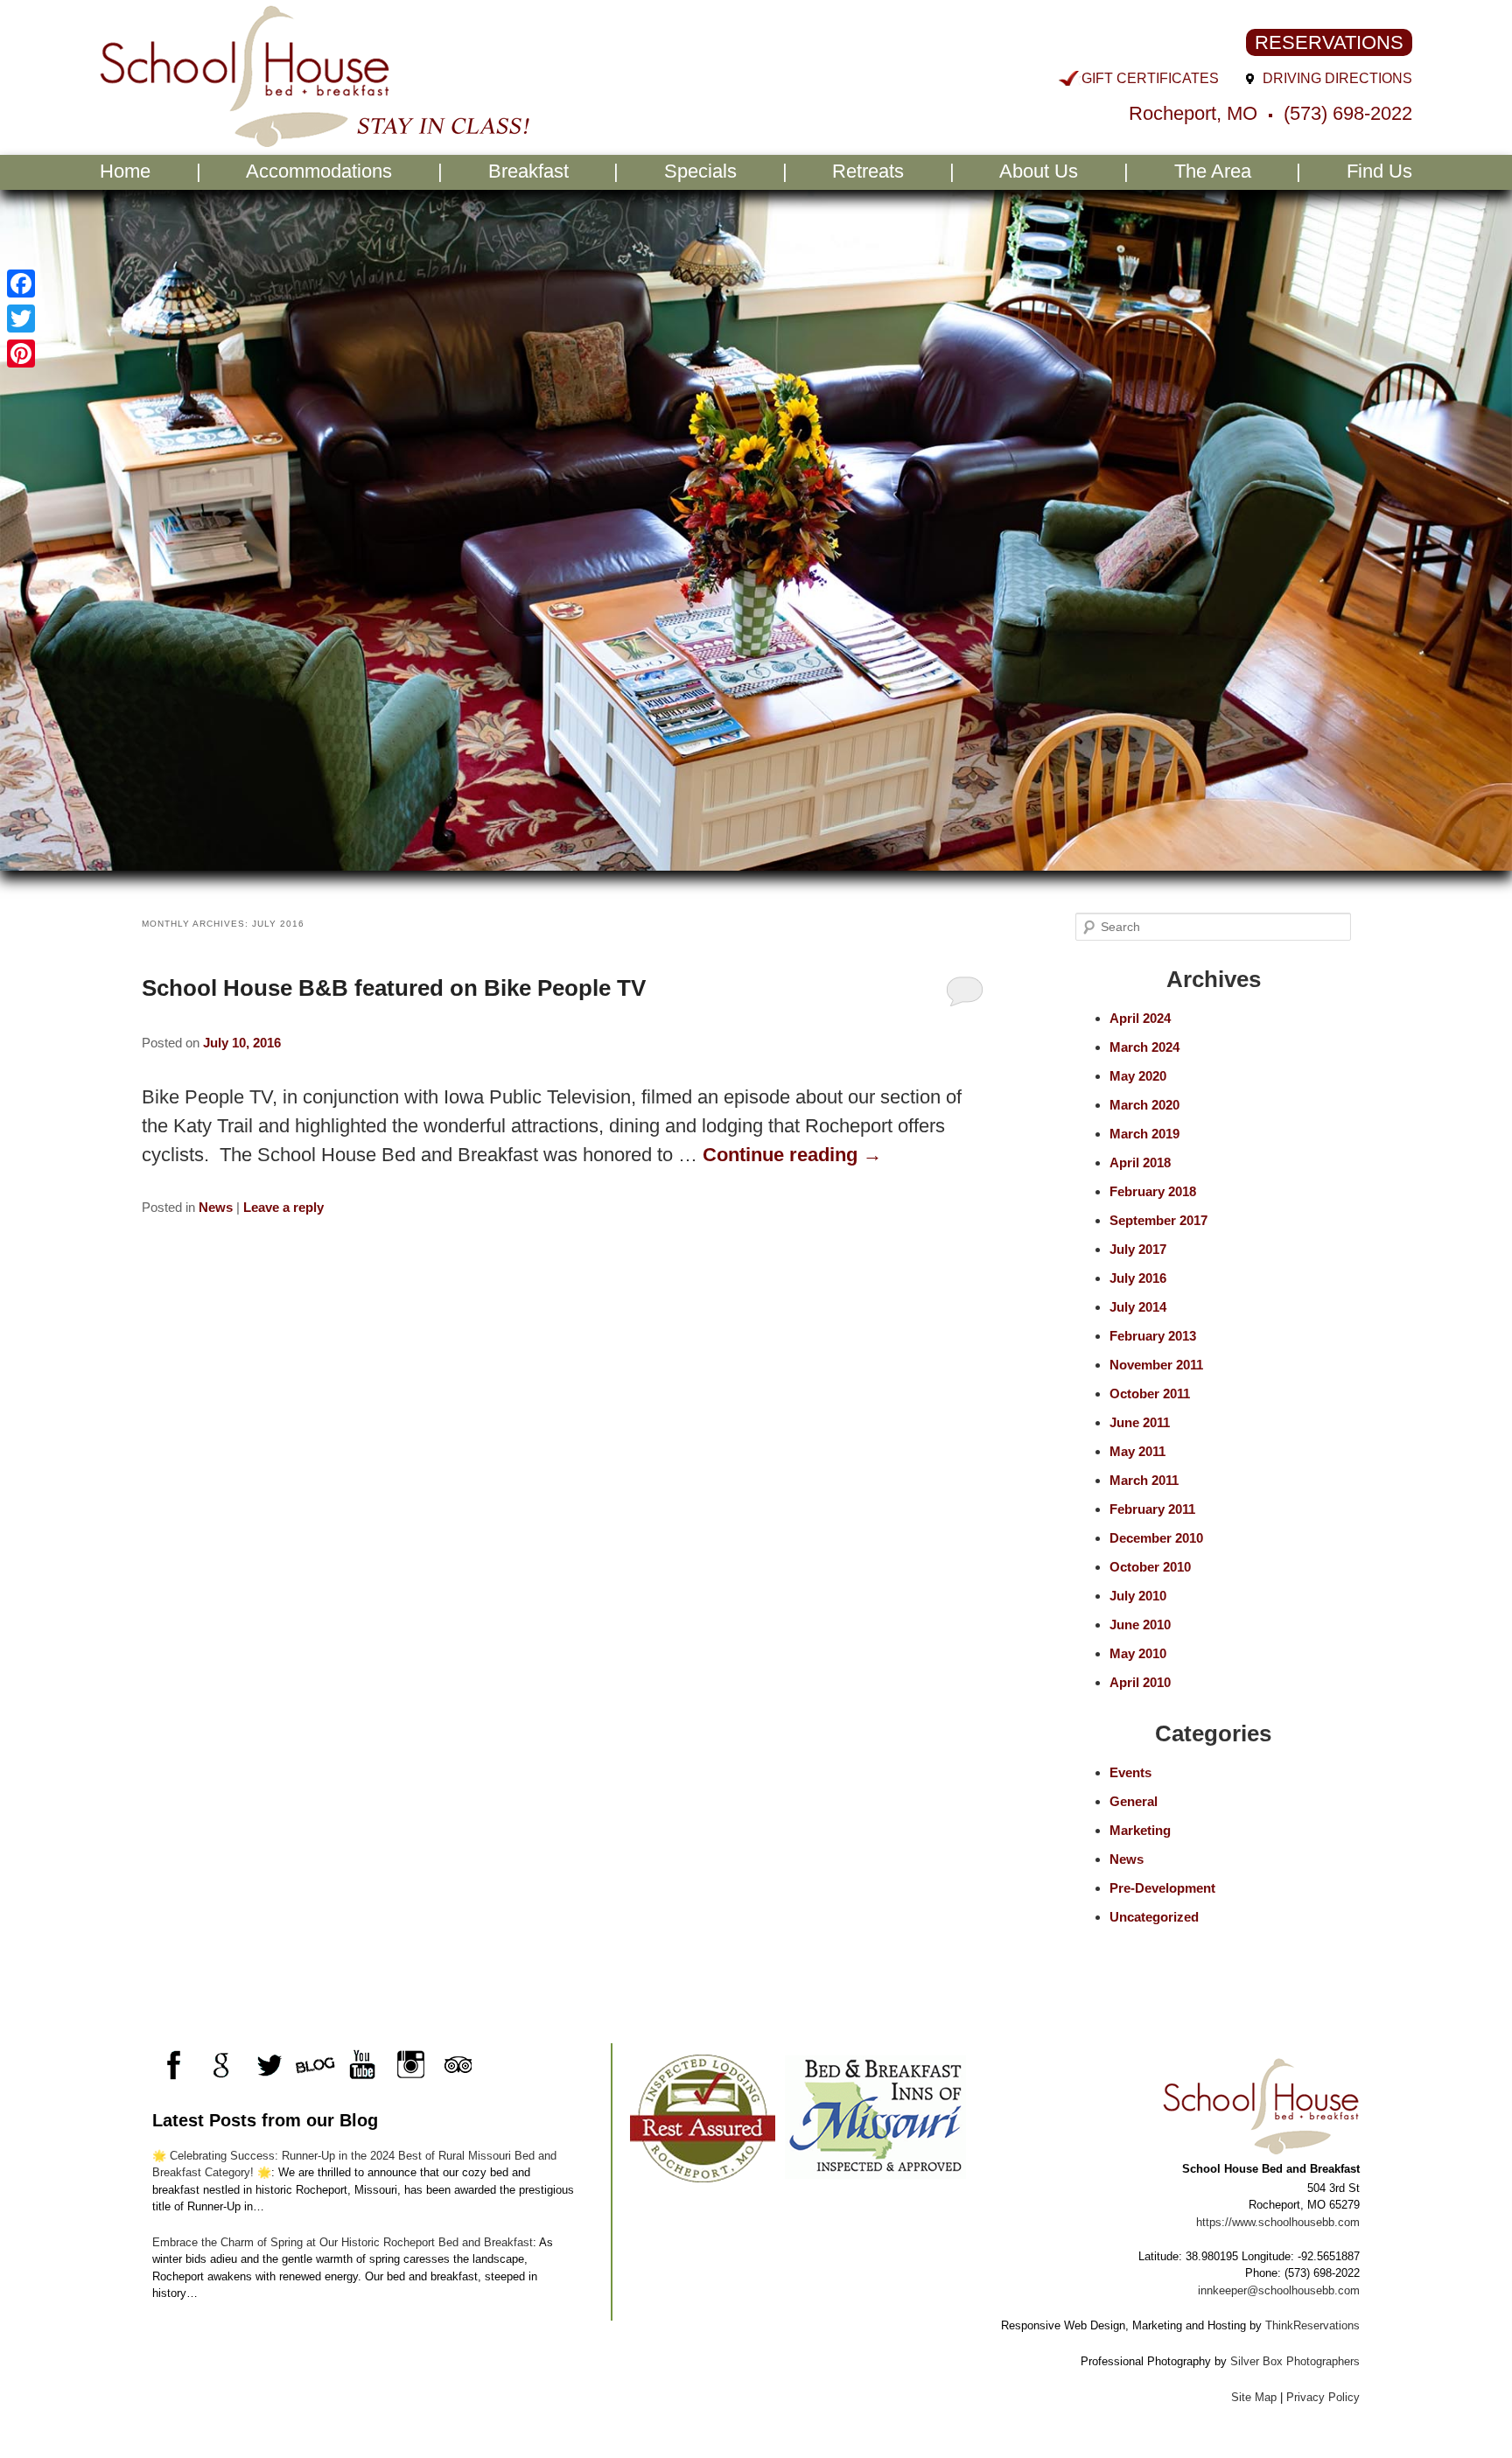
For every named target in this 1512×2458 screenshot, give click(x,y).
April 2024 (1140, 1018)
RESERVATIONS (1329, 42)
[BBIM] (875, 2117)
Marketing (1140, 1830)
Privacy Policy (1323, 2397)
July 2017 (1138, 1249)
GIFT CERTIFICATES (1150, 78)
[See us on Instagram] (410, 2065)
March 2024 (1144, 1047)
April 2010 (1140, 1682)
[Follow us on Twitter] (268, 2065)
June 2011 (1140, 1422)
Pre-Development (1162, 1888)
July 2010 (1138, 1596)
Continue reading (792, 1155)
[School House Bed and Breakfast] (316, 140)
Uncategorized (1154, 1917)
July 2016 (1138, 1278)
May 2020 (1138, 1076)
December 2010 (1156, 1538)
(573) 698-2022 (1348, 113)
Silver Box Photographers (1295, 2361)
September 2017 (1158, 1220)
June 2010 (1140, 1625)
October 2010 (1150, 1567)
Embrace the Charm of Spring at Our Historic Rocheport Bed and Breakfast (343, 2242)
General (1134, 1801)
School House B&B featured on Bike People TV (394, 988)
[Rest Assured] (702, 2117)
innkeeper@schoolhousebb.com (1279, 2290)
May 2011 (1137, 1451)
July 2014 (1138, 1307)
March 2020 (1144, 1105)
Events (1130, 1772)
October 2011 (1150, 1394)
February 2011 (1152, 1509)
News (216, 1207)
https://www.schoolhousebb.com (1278, 2222)
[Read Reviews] (457, 2065)
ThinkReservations (1312, 2325)
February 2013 (1153, 1336)
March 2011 (1144, 1480)
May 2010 (1138, 1653)
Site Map (1254, 2397)
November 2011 (1156, 1365)
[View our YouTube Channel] (363, 2065)
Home (125, 171)
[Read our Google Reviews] (221, 2065)
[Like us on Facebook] (174, 2065)
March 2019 (1144, 1134)
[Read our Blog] (315, 2065)
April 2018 (1140, 1162)
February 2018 (1153, 1191)
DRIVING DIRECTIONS (1337, 78)
